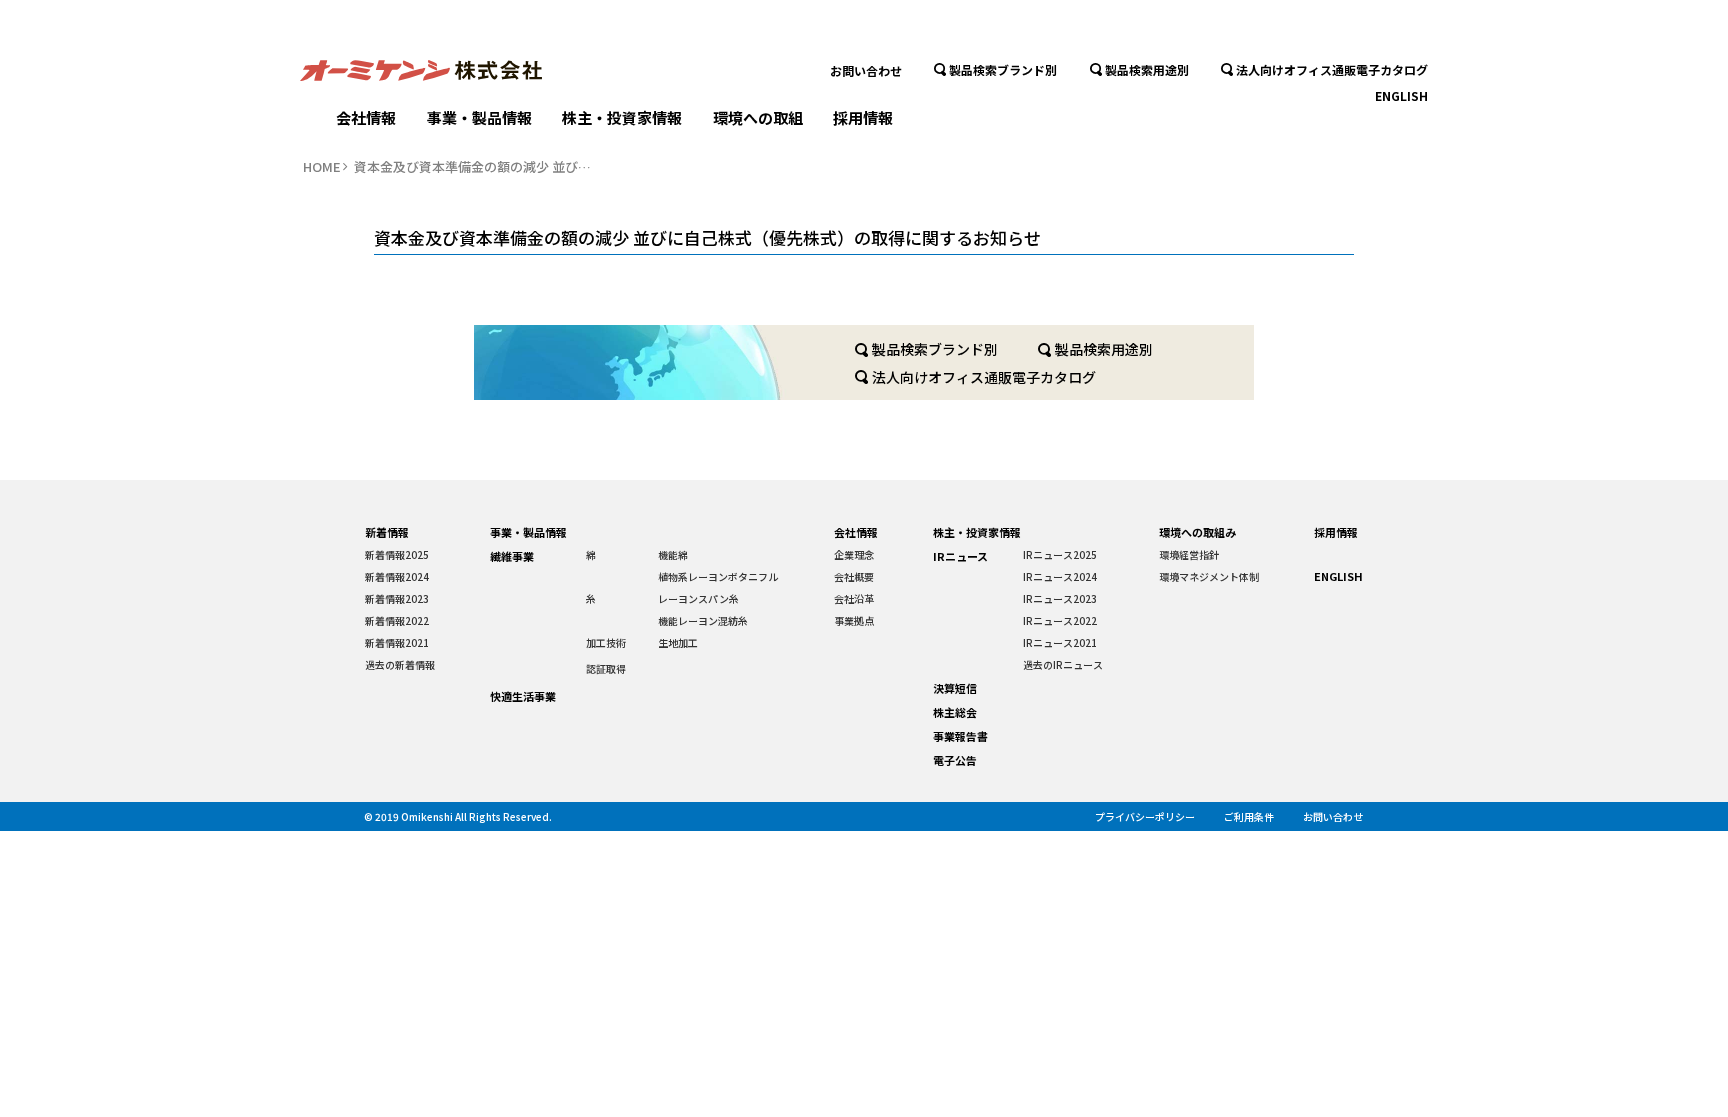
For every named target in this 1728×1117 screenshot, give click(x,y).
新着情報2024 (397, 576)
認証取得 (606, 668)
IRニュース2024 (1060, 576)
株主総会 (955, 712)
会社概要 (854, 576)
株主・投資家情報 (622, 117)
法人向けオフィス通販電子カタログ (1332, 69)
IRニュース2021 (1060, 642)
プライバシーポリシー (1145, 816)
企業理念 (854, 554)
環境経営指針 (1189, 554)
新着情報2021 (397, 642)
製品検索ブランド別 (1003, 69)
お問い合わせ (866, 70)
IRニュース (960, 556)
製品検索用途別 (1147, 69)
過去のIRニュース (1063, 664)
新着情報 (387, 532)
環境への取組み (1197, 532)
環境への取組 (758, 117)
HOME (322, 167)
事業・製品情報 (479, 117)
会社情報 (366, 117)
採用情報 (863, 117)
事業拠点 (854, 620)
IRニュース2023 (1060, 598)
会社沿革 (854, 598)
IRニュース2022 (1060, 620)
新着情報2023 (397, 598)
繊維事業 (512, 556)
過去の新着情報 (400, 664)
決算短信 (955, 688)
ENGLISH (1401, 95)
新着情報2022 (397, 620)
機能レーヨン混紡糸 (703, 620)
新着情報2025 (397, 554)
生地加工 (678, 642)
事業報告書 (960, 736)
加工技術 (606, 642)
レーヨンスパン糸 (698, 598)
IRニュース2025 (1060, 554)
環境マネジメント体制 (1209, 576)
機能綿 (673, 554)
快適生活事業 (523, 696)
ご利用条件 (1249, 816)
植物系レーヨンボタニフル (718, 576)
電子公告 (955, 760)
